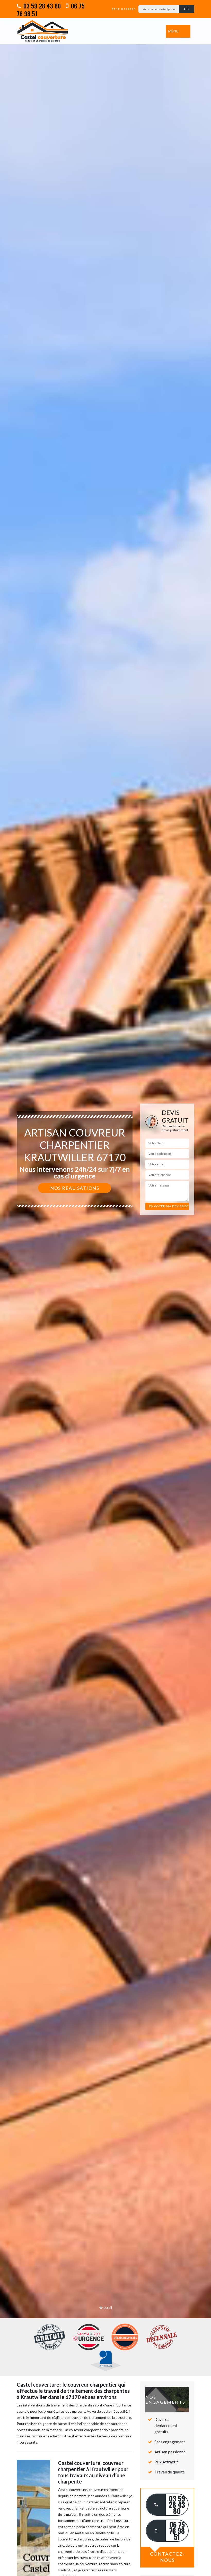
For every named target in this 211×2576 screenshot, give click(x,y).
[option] (105, 1288)
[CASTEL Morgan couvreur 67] (42, 31)
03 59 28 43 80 (41, 6)
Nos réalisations (75, 1188)
